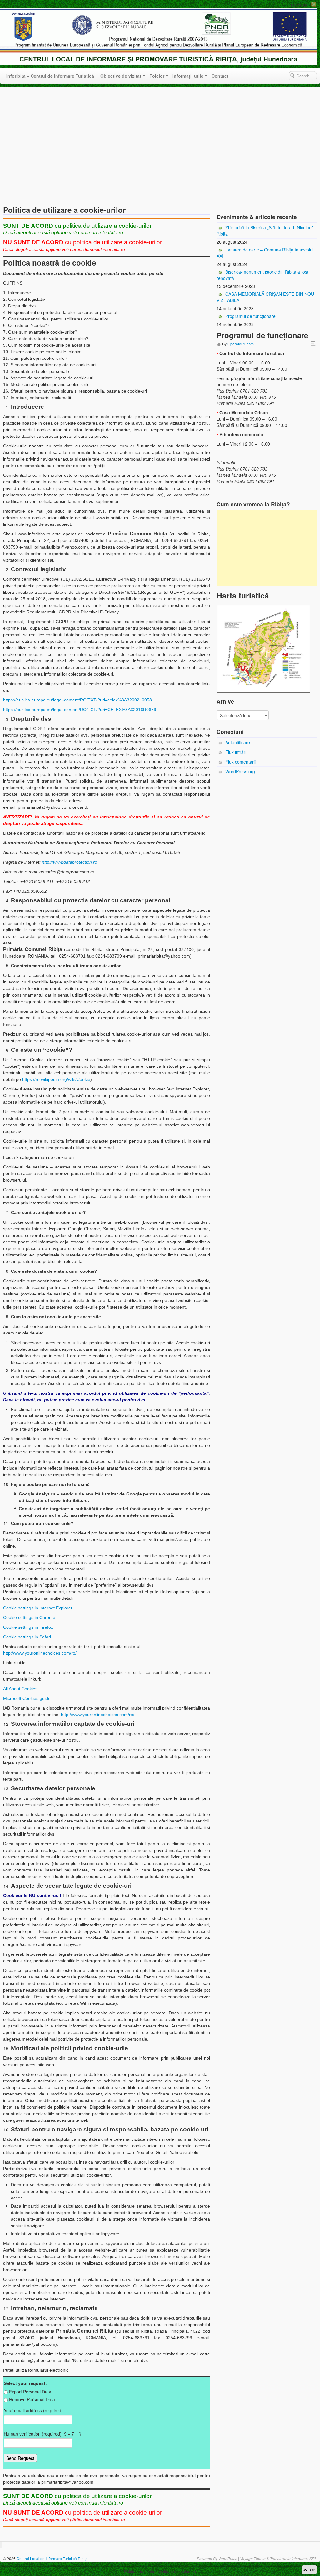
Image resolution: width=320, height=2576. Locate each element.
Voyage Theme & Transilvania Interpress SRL (278, 2558)
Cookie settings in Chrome (29, 1617)
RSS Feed (314, 4)
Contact (220, 76)
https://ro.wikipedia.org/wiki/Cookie (56, 1079)
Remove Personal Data (32, 2399)
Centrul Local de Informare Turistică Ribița (52, 2558)
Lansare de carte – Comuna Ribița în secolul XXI (265, 253)
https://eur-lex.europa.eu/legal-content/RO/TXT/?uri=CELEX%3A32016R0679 (80, 710)
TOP (311, 2570)
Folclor (157, 76)
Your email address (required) (33, 2410)
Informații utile (188, 76)
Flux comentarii (240, 762)
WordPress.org (240, 771)
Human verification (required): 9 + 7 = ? (43, 2434)
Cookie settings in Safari (27, 1637)
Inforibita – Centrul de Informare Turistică (50, 76)
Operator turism (241, 344)
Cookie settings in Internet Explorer (38, 1608)
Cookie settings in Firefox (28, 1627)
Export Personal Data (30, 2392)
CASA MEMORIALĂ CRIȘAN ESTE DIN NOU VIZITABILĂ (265, 297)
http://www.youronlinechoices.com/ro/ (40, 1653)
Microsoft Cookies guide (27, 1698)
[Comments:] (314, 343)
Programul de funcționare (250, 316)
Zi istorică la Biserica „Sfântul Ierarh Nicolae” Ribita (265, 231)
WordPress (228, 2558)
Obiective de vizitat (121, 76)
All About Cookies (20, 1689)
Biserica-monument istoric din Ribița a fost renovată (262, 275)
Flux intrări (236, 752)
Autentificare (238, 742)
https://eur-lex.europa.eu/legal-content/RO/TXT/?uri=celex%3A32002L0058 (77, 700)
